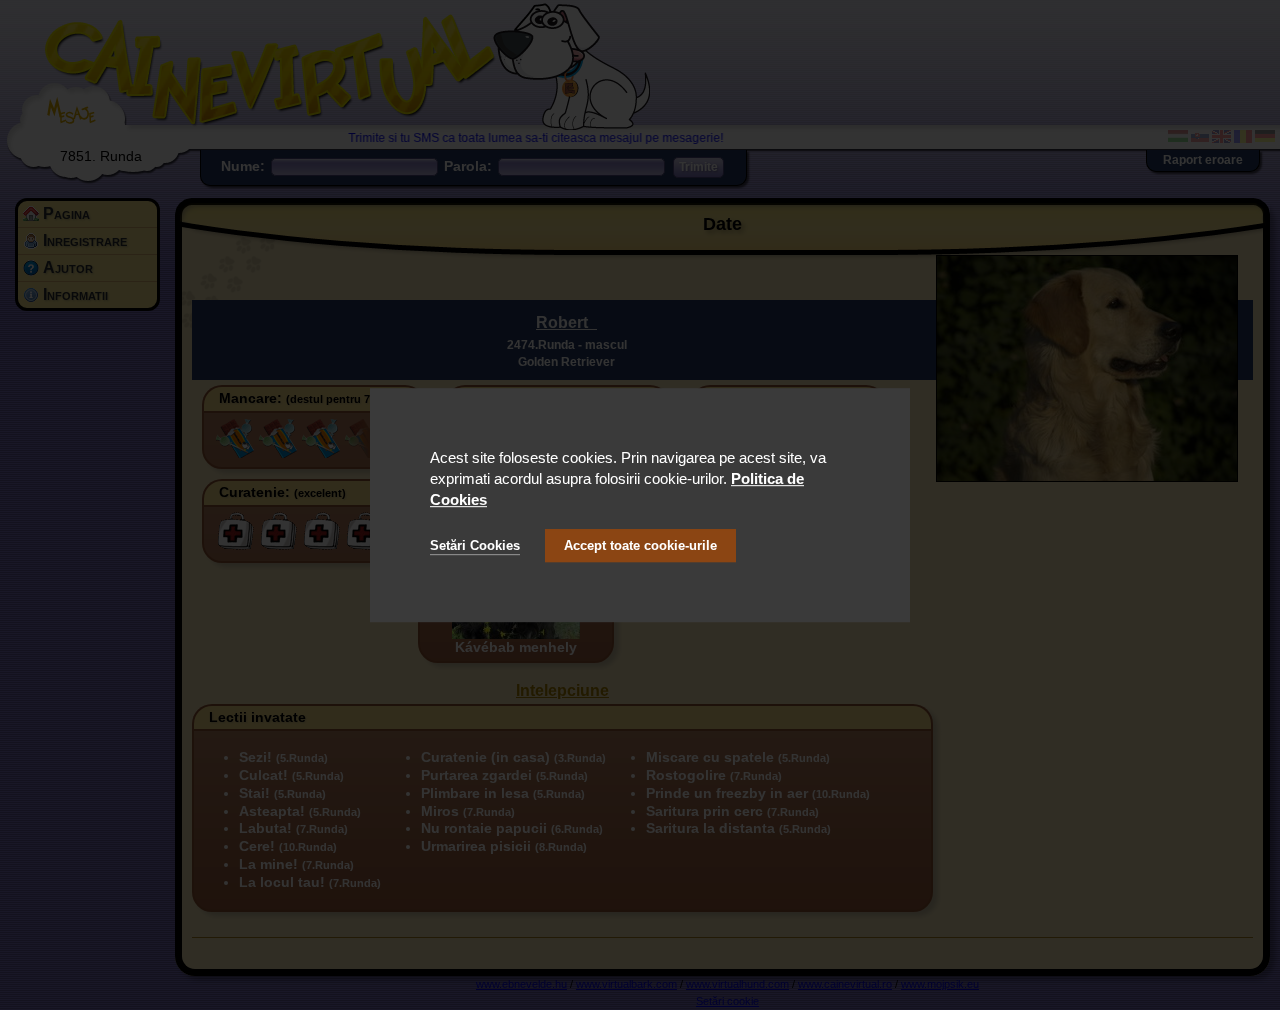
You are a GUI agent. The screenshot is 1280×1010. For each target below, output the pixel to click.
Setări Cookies (475, 545)
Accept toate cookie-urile (640, 545)
